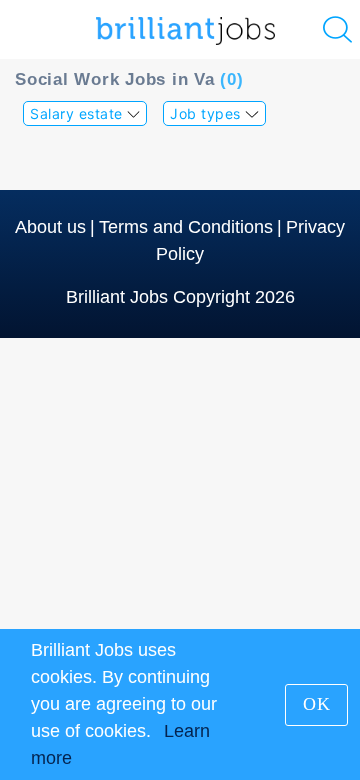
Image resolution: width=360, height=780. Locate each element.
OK (317, 704)
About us (50, 227)
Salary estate (78, 113)
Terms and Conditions (186, 227)
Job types (207, 113)
